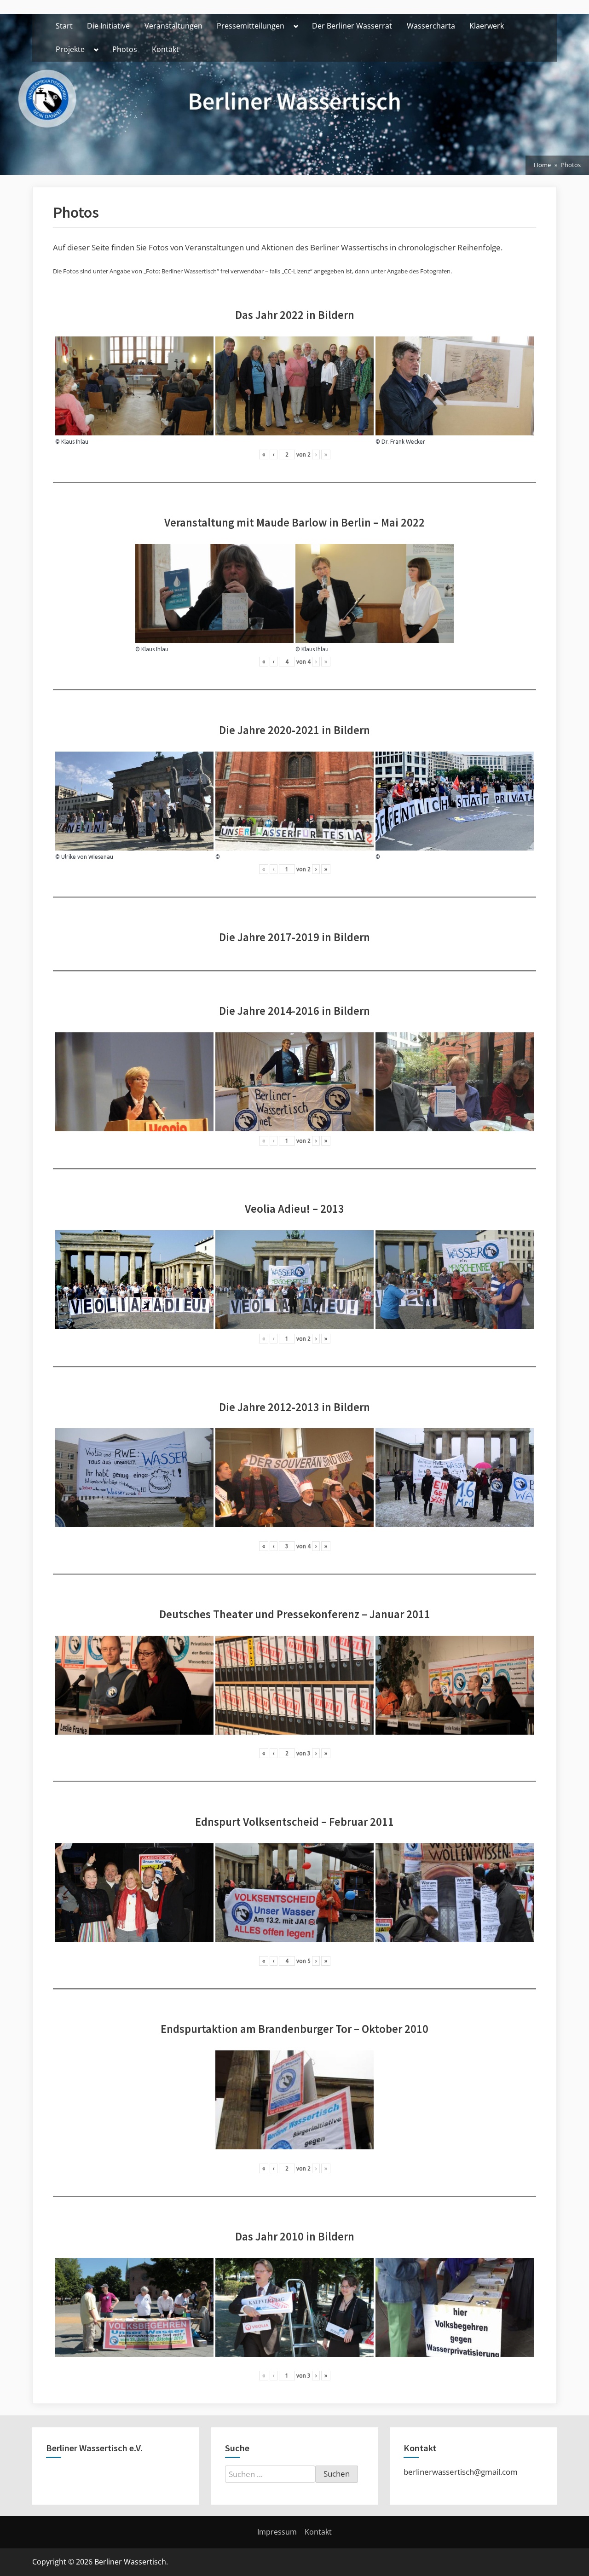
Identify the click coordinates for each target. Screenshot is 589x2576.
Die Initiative (108, 26)
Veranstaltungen (173, 26)
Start (64, 26)
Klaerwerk (487, 26)
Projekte (70, 49)
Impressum (277, 2532)
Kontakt (165, 49)
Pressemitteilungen (251, 26)
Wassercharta (431, 26)
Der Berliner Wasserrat (352, 26)
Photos (125, 49)
